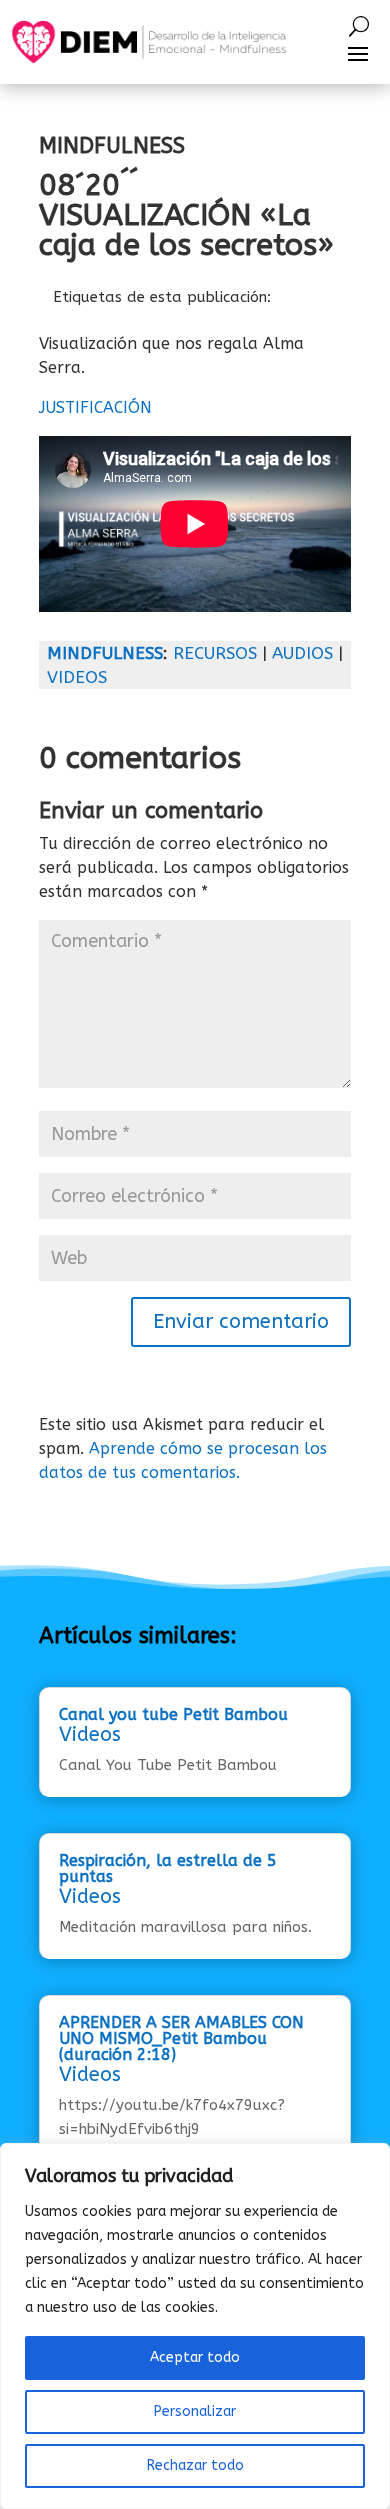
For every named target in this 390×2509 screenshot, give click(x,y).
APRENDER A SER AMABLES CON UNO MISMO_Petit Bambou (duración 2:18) (181, 2038)
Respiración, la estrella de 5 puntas (168, 1868)
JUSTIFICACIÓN (95, 407)
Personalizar (195, 2411)
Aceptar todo (195, 2357)
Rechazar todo (195, 2465)
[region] (195, 2326)
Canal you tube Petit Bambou (173, 1714)
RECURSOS (215, 653)
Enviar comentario (241, 1321)
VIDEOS (77, 677)
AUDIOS (302, 653)
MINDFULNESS (105, 653)
